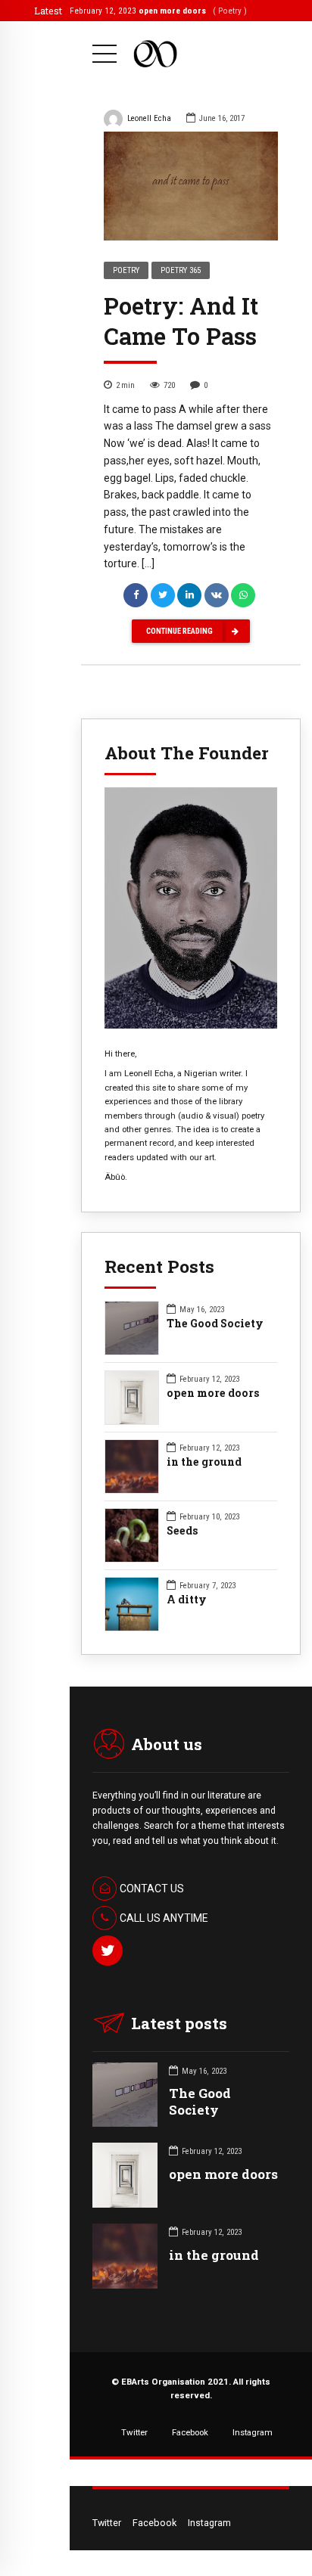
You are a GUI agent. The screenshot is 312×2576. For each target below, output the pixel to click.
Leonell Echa (149, 118)
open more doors (213, 1393)
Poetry (126, 270)
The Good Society (215, 1324)
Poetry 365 (181, 270)
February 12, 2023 (150, 11)
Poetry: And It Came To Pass (181, 321)
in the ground (204, 1462)
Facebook (190, 2432)
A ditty (187, 1600)
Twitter (134, 2432)
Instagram (253, 2432)
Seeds (183, 1531)
